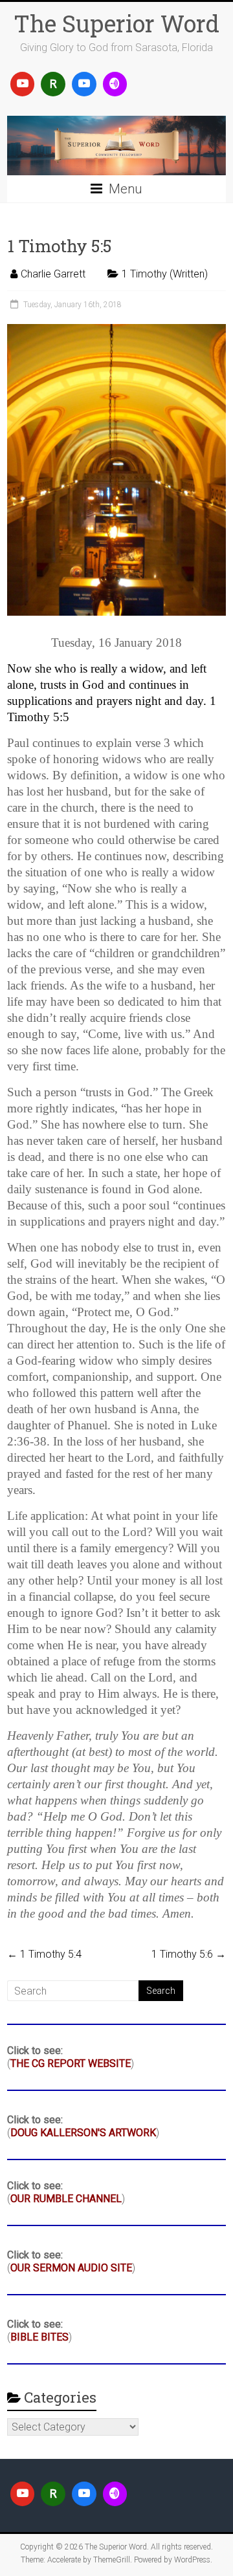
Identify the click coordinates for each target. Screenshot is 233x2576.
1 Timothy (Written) (165, 274)
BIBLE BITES (39, 2337)
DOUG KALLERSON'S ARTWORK (83, 2133)
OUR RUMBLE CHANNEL (66, 2199)
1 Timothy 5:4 (44, 1954)
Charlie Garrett (53, 274)
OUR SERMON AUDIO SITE (71, 2268)
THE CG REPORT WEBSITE (71, 2063)
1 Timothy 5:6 (189, 1954)
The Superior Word (116, 23)
